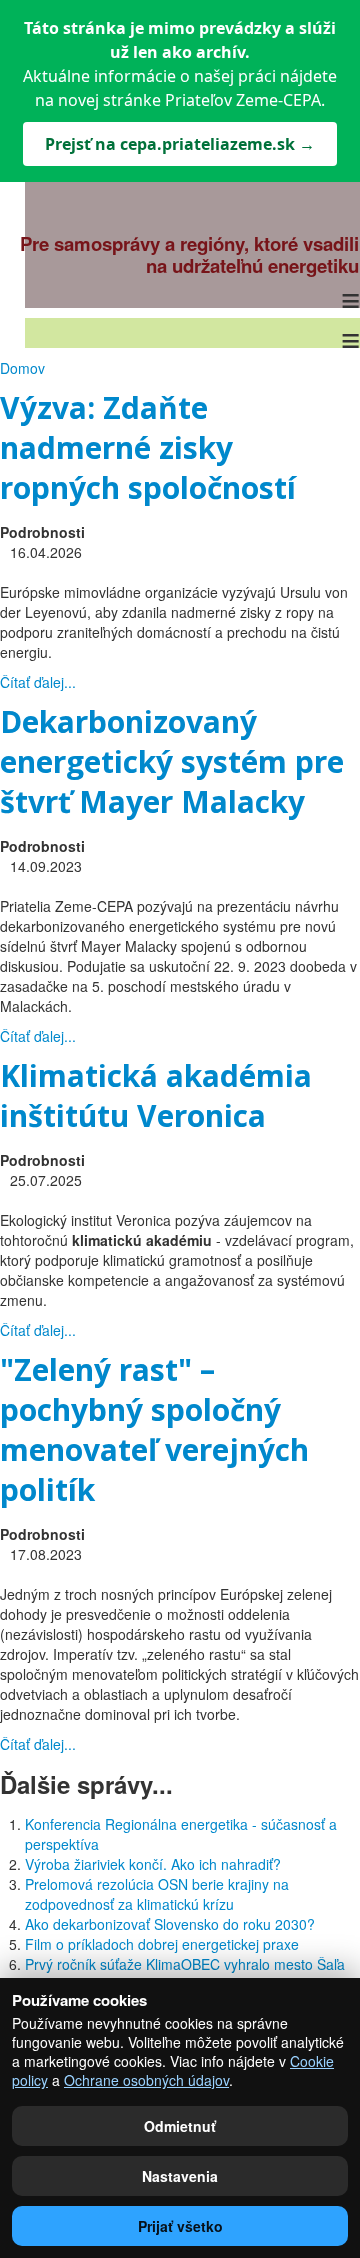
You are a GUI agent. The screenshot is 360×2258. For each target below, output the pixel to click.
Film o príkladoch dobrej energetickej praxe (162, 1944)
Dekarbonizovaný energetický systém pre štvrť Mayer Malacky (172, 761)
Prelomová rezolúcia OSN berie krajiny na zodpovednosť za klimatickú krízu (157, 1894)
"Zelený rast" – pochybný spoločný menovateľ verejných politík (154, 1429)
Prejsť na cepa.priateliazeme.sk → (180, 144)
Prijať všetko (180, 2226)
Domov (22, 368)
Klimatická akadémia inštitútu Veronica (156, 1095)
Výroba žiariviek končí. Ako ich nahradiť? (153, 1864)
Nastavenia (180, 2176)
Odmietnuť (180, 2126)
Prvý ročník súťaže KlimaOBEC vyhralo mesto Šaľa (185, 1964)
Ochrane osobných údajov (146, 2080)
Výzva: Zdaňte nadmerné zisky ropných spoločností (148, 447)
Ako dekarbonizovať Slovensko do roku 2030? (170, 1924)
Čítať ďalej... (38, 682)
